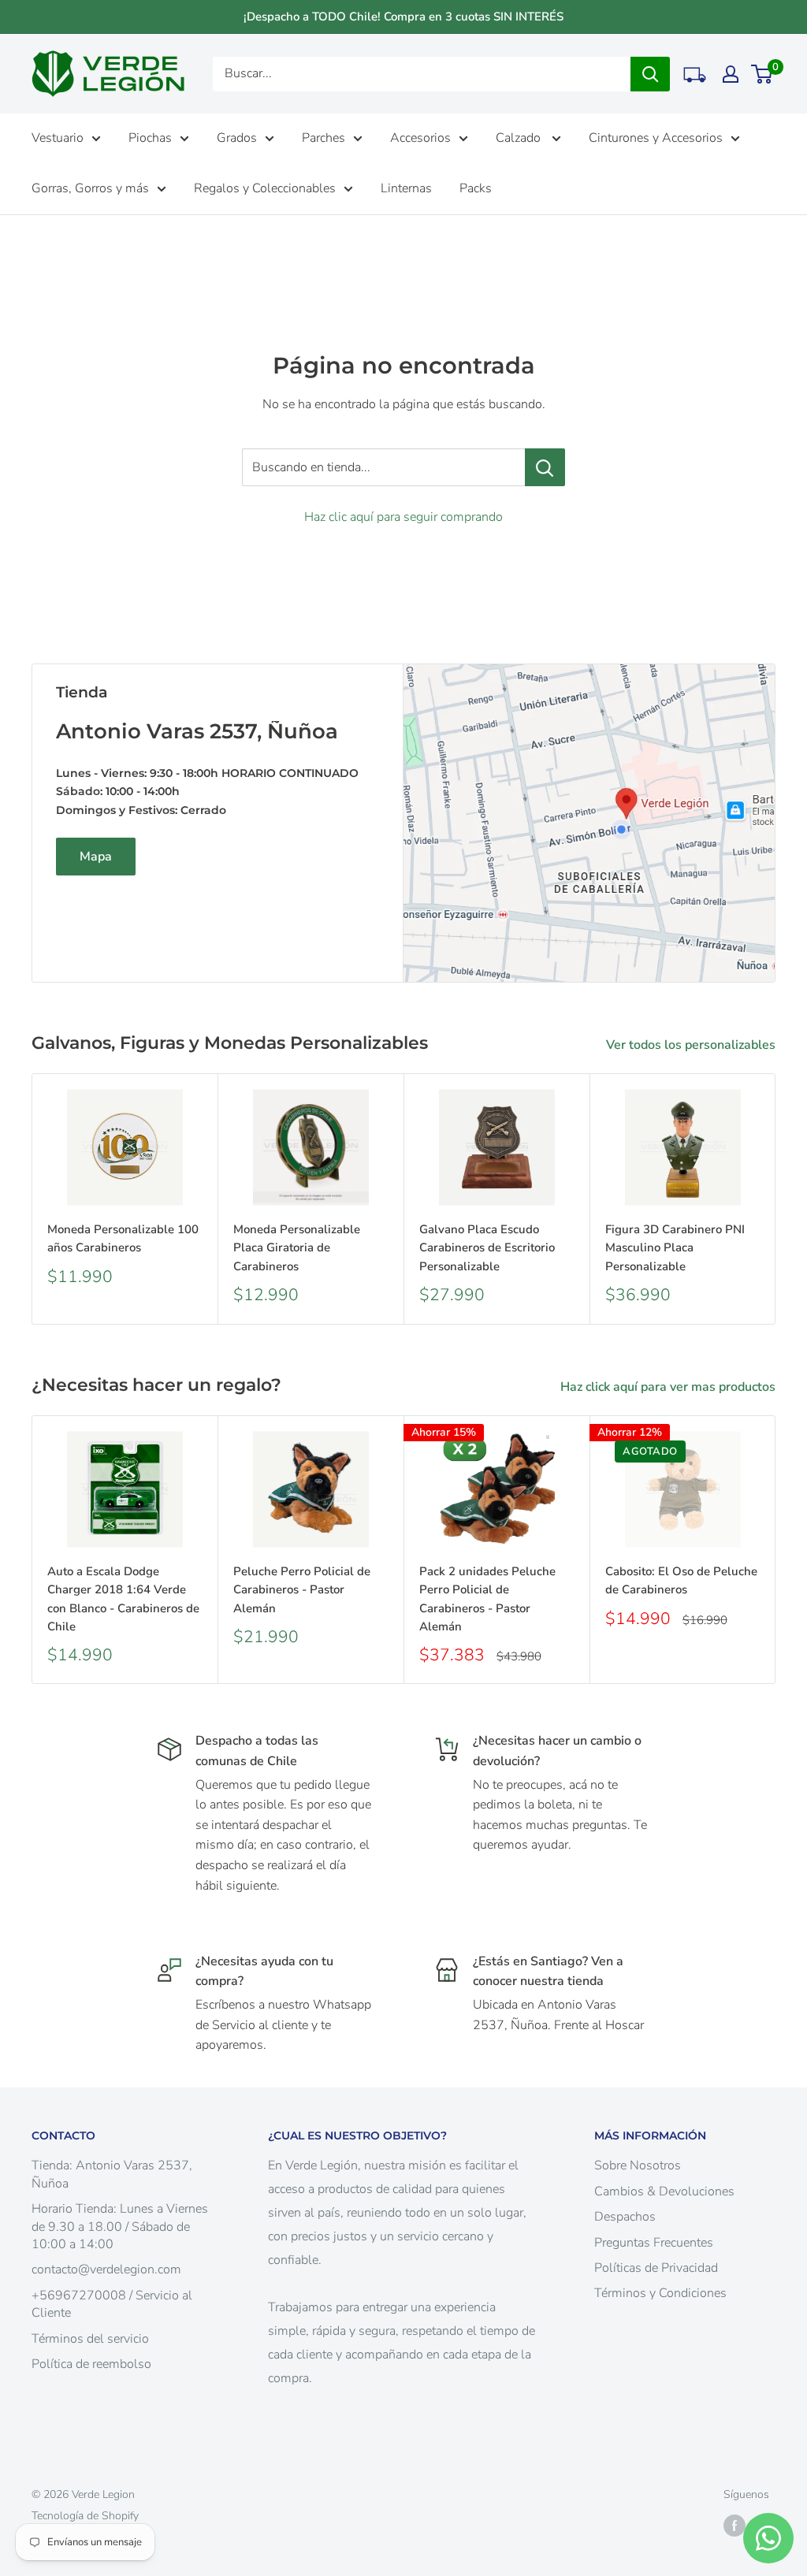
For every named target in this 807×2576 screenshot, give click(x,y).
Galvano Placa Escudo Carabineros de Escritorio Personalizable (487, 1248)
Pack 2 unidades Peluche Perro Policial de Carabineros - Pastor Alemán (487, 1599)
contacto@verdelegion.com (106, 2269)
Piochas (150, 138)
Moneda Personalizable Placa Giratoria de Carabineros (297, 1248)
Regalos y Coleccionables (265, 188)
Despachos (625, 2217)
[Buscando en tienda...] (545, 467)
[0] (762, 74)
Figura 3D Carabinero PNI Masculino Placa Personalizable (675, 1248)
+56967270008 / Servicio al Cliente (112, 2304)
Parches (324, 138)
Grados (237, 138)
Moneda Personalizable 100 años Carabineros (123, 1238)
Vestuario (58, 138)
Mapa (96, 857)
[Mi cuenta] (731, 74)
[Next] (776, 1199)
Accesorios (420, 138)
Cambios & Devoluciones (664, 2191)
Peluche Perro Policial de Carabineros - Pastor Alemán (302, 1590)
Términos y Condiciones (660, 2293)
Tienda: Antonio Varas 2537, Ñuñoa (112, 2174)
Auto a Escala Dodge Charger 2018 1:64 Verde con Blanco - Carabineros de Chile (123, 1599)
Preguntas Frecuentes (654, 2243)
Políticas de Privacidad (656, 2268)
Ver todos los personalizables (692, 1045)
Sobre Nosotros (638, 2165)
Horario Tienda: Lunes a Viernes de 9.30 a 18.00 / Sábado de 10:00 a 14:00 (120, 2227)
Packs (476, 188)
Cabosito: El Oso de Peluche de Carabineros (681, 1580)
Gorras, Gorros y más (90, 188)
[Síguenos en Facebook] (734, 2526)
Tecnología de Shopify (85, 2516)
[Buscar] (650, 74)
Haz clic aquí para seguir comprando (403, 517)
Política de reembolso (91, 2364)
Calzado (520, 138)
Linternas (406, 188)
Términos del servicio (90, 2339)
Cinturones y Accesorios (656, 138)
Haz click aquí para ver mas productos (669, 1387)
